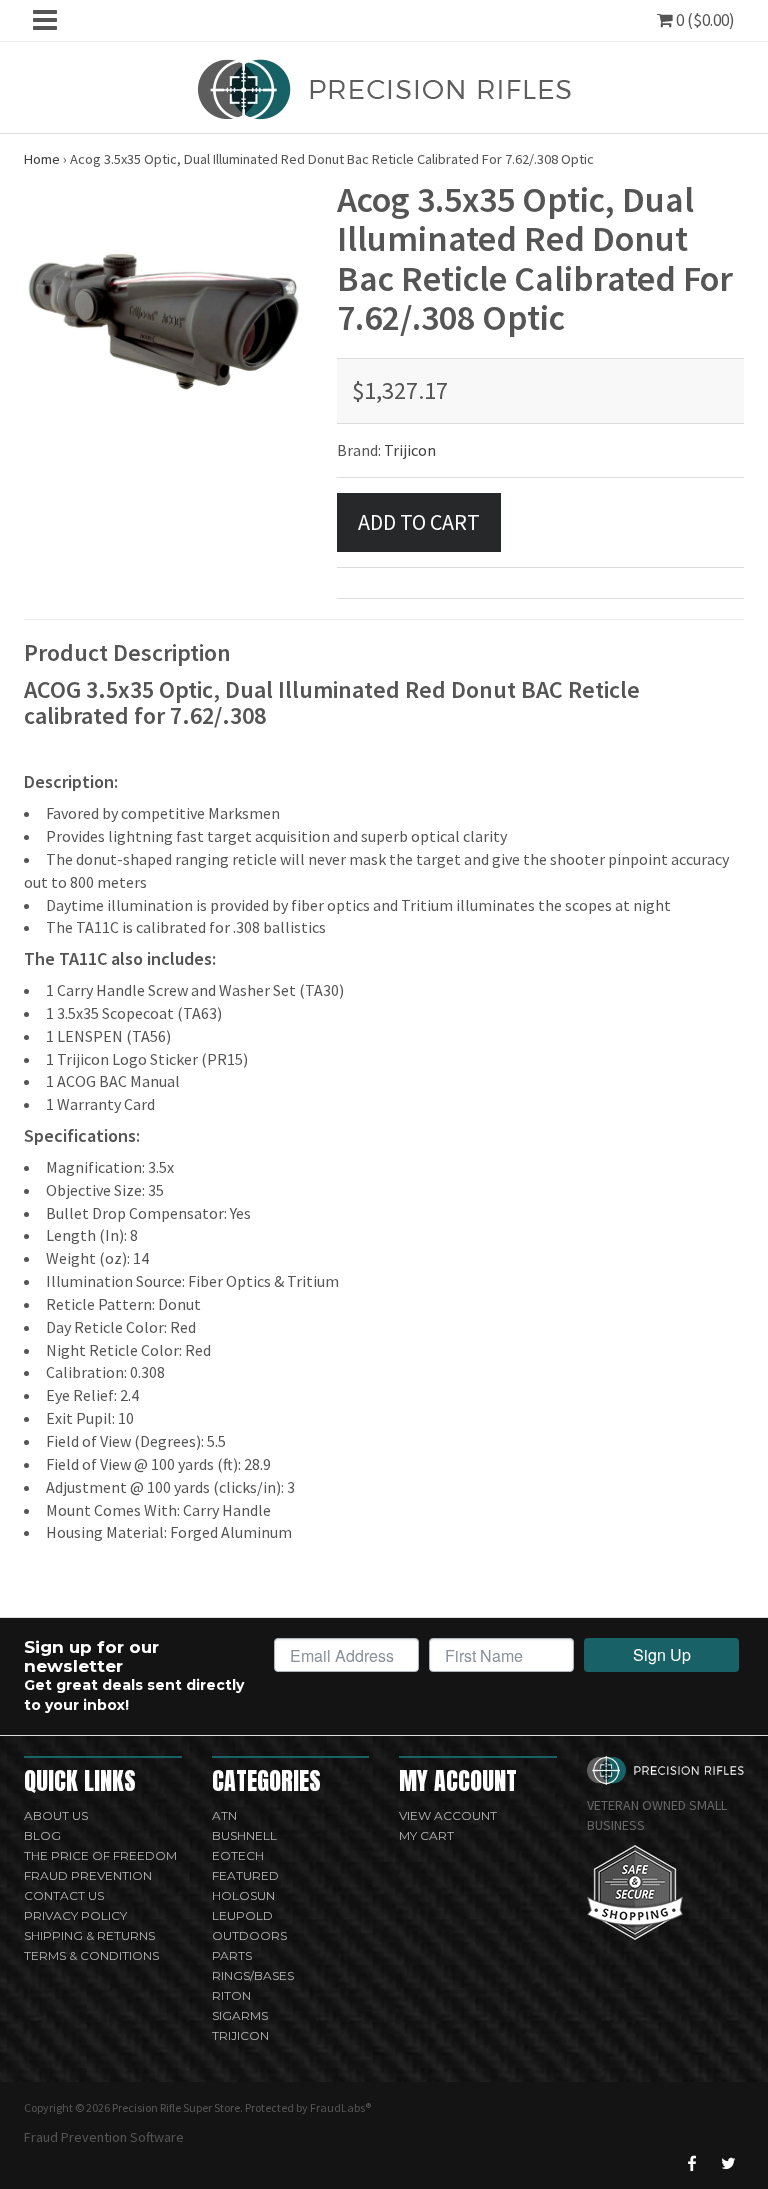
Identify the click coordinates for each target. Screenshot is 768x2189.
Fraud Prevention (88, 1875)
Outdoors (249, 1935)
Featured (245, 1875)
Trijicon (410, 450)
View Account (448, 1815)
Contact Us (64, 1895)
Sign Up (662, 1654)
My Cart (426, 1835)
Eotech (238, 1855)
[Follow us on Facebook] (692, 2163)
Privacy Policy (75, 1915)
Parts (232, 1955)
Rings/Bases (253, 1975)
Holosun (243, 1895)
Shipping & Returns (89, 1935)
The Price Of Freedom (100, 1855)
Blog (42, 1835)
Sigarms (240, 2015)
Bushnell (244, 1835)
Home (42, 159)
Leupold (242, 1915)
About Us (56, 1815)
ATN (224, 1815)
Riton (231, 1995)
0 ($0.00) (704, 20)
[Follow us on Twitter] (728, 2163)
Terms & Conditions (91, 1955)
